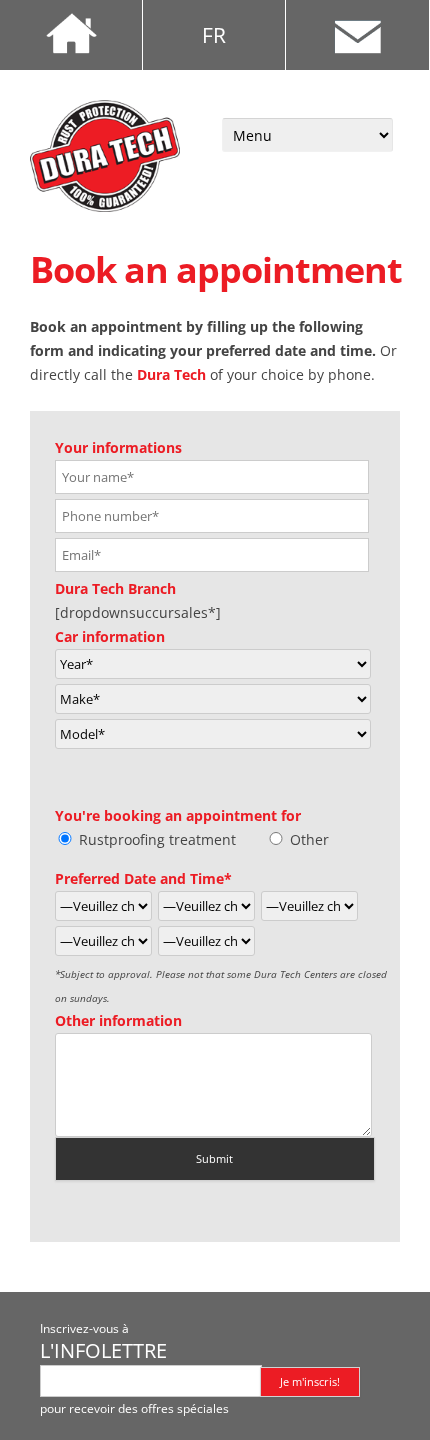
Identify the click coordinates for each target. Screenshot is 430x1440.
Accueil (71, 35)
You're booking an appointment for (178, 815)
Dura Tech (171, 374)
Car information (110, 636)
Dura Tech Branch (115, 588)
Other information (118, 1020)
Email (357, 35)
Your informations (118, 447)
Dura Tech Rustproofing (105, 156)
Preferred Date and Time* (143, 878)
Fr (214, 35)
